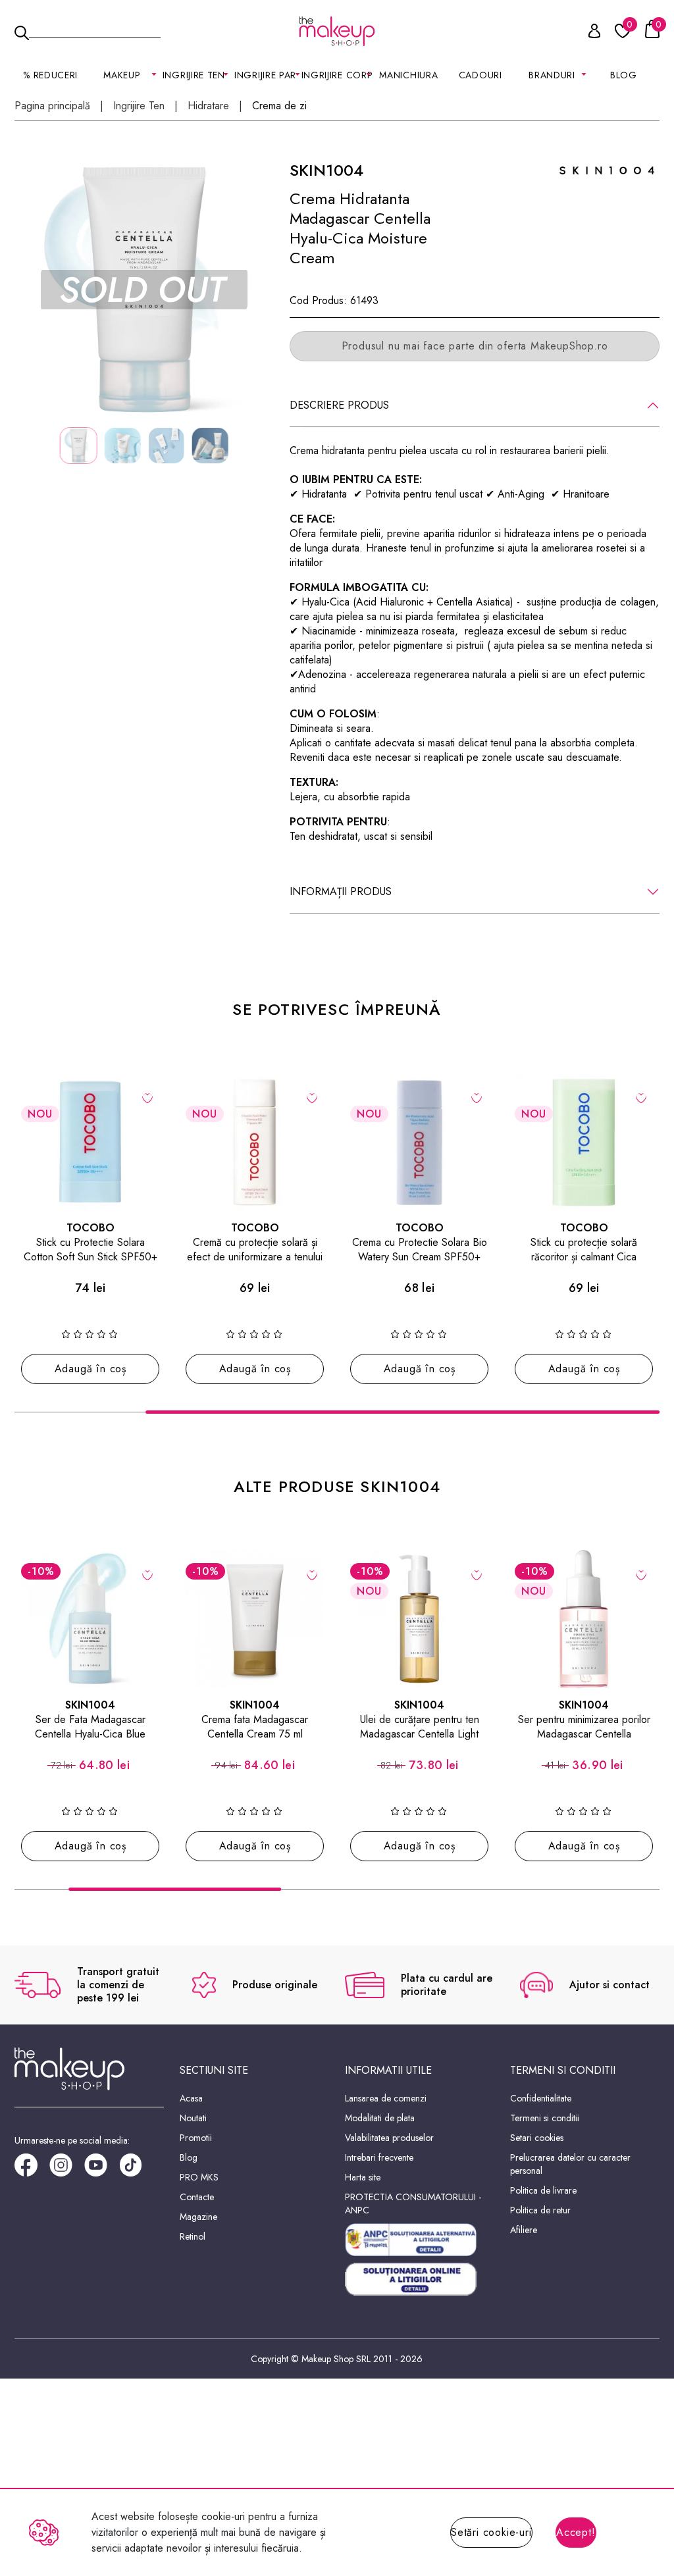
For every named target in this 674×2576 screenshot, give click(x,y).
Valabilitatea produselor (389, 2138)
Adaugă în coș (91, 1369)
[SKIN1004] (607, 169)
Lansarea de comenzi (386, 2098)
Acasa (191, 2098)
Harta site (363, 2177)
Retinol (193, 2236)
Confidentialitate (541, 2098)
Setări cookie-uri (491, 2532)
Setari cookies (537, 2138)
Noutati (193, 2118)
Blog (624, 75)
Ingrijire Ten (139, 106)
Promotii (196, 2138)
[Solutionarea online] (420, 2280)
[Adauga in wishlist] (148, 1097)
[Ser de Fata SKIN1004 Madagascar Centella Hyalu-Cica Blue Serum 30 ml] (90, 1619)
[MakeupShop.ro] (337, 31)
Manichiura (408, 75)
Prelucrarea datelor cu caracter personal (570, 2164)
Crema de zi (279, 106)
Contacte (197, 2197)
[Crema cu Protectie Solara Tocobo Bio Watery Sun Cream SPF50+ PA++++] (419, 1142)
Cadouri (480, 75)
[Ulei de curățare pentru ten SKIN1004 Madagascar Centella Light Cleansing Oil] (419, 1619)
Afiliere (524, 2230)
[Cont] (587, 33)
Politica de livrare (543, 2190)
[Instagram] (67, 2170)
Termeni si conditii (545, 2118)
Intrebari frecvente (379, 2157)
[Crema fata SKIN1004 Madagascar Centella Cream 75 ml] (255, 1619)
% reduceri (50, 75)
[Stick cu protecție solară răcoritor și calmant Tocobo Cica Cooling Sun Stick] (584, 1142)
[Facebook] (32, 2170)
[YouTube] (102, 2170)
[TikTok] (137, 2170)
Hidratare (208, 106)
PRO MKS (199, 2177)
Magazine (198, 2217)
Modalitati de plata (380, 2118)
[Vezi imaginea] (144, 290)
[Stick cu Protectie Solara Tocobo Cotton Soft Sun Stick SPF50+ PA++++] (90, 1142)
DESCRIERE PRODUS (339, 405)
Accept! (576, 2532)
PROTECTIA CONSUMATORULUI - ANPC (413, 2203)
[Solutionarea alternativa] (420, 2240)
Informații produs (341, 891)
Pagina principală (52, 106)
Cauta (95, 30)
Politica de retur (540, 2210)
